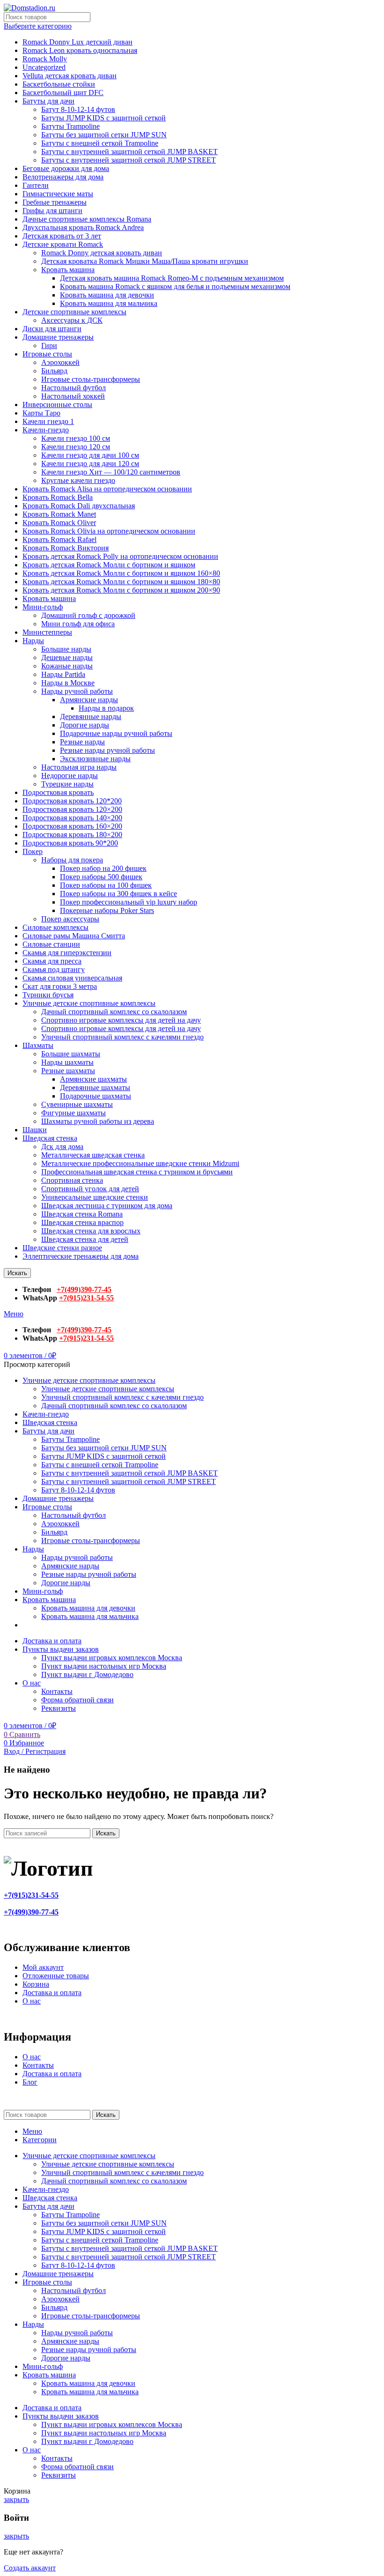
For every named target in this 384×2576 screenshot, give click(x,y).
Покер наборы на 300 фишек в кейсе (118, 894)
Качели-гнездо (46, 430)
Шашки (35, 1130)
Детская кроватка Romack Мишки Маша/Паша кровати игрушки (145, 261)
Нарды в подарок (106, 708)
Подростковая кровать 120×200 (72, 809)
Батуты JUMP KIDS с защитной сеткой (103, 118)
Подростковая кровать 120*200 (72, 801)
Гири (49, 345)
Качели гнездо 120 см (76, 447)
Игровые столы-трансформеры (91, 379)
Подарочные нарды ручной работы (116, 733)
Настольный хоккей (73, 396)
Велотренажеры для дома (63, 177)
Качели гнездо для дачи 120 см (90, 464)
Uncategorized (44, 67)
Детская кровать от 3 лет (62, 236)
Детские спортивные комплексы (74, 312)
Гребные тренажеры (55, 202)
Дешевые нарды (67, 657)
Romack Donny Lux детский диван (78, 42)
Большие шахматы (71, 1054)
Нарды (33, 641)
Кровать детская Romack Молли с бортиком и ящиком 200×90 (121, 590)
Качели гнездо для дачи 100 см (90, 455)
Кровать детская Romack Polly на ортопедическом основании (120, 556)
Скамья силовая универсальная (72, 978)
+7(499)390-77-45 (84, 1289)
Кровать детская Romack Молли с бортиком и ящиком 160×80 (121, 573)
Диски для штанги (52, 329)
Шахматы (38, 1045)
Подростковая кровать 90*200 (70, 843)
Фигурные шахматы (74, 1113)
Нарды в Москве (68, 683)
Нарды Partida (63, 674)
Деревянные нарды (91, 716)
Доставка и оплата (52, 1993)
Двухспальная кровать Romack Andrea (83, 227)
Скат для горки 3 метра (60, 986)
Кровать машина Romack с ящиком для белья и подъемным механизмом (175, 286)
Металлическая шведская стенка (93, 1155)
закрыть (16, 2499)
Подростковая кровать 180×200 (72, 835)
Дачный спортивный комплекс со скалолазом (114, 1012)
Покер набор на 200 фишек (103, 868)
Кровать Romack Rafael (59, 539)
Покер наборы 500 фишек (101, 877)
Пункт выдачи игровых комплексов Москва (112, 1658)
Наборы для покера (72, 860)
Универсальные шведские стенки (95, 1197)
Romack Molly (45, 59)
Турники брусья (48, 995)
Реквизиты (59, 1708)
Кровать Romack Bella (58, 497)
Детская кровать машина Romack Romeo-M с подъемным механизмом (172, 278)
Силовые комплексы (55, 927)
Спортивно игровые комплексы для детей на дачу (121, 1020)
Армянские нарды (89, 700)
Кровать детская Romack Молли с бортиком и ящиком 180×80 (121, 582)
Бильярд (54, 371)
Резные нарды (82, 742)
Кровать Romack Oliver (59, 523)
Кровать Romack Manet (59, 514)
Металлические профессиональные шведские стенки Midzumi (140, 1163)
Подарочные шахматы (96, 1096)
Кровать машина (68, 270)
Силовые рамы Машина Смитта (74, 936)
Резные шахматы (68, 1071)
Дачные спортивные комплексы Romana (87, 219)
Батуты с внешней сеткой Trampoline (100, 143)
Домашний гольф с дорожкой (88, 615)
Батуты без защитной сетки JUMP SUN (104, 135)
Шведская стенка (50, 1138)
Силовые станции (51, 944)
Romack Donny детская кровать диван (102, 253)
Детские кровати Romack (63, 244)
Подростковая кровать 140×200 (72, 818)
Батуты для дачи (48, 101)
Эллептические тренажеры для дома (81, 1256)
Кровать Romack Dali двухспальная (79, 506)
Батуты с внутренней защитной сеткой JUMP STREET (129, 160)
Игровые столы (47, 354)
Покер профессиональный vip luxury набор (129, 902)
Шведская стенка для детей (85, 1239)
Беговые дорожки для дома (66, 168)
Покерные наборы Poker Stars (107, 910)
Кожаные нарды (67, 666)
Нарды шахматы (67, 1062)
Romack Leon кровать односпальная (80, 50)
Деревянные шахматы (95, 1088)
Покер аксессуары (70, 919)
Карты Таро (41, 413)
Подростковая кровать (58, 792)
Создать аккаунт (30, 2568)
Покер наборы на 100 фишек (106, 885)
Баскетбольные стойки (59, 84)
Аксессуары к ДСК (72, 320)
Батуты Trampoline (70, 126)
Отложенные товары (56, 1976)
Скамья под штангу (54, 969)
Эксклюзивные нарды (95, 759)
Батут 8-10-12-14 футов (78, 109)
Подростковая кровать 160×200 (72, 826)
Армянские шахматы (93, 1079)
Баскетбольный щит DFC (63, 93)
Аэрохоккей (60, 362)
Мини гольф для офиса (78, 624)
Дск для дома (62, 1147)
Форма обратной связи (78, 1700)
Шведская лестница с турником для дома (107, 1206)
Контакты (57, 1691)
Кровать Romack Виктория (66, 548)
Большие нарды (66, 649)
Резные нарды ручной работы (107, 750)
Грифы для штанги (52, 211)
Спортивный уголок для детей (90, 1189)
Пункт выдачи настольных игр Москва (104, 1666)
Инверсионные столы (57, 405)
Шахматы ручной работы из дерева (98, 1121)
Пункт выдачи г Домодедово (87, 1674)
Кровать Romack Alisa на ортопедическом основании (107, 489)
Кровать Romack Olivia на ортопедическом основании (109, 531)
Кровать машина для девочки (107, 295)
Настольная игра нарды (79, 767)
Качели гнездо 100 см (76, 438)
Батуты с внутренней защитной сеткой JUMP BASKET (129, 152)
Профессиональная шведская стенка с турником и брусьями (137, 1172)
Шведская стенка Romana (82, 1214)
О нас (32, 2001)
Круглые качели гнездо (78, 480)
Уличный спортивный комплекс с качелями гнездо (122, 1037)
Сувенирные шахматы (77, 1104)
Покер (33, 851)
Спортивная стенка (72, 1180)
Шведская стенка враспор (82, 1222)
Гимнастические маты (58, 194)
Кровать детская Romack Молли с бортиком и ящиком (109, 565)
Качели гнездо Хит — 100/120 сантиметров (111, 472)
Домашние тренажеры (58, 337)
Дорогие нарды (85, 725)
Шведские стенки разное (62, 1248)
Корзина (36, 1984)
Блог (30, 2082)
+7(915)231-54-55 (86, 1298)
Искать (17, 1273)
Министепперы (47, 632)
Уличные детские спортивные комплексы (89, 1003)
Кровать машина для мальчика (109, 303)
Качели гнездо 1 (48, 421)
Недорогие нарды (70, 776)
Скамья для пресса (52, 961)
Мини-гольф (43, 607)
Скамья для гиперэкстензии (67, 953)
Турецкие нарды (67, 784)
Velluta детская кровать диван (70, 76)
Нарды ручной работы (77, 691)
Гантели (36, 185)
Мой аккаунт (43, 1967)
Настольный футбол (74, 388)
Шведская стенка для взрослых (91, 1231)
